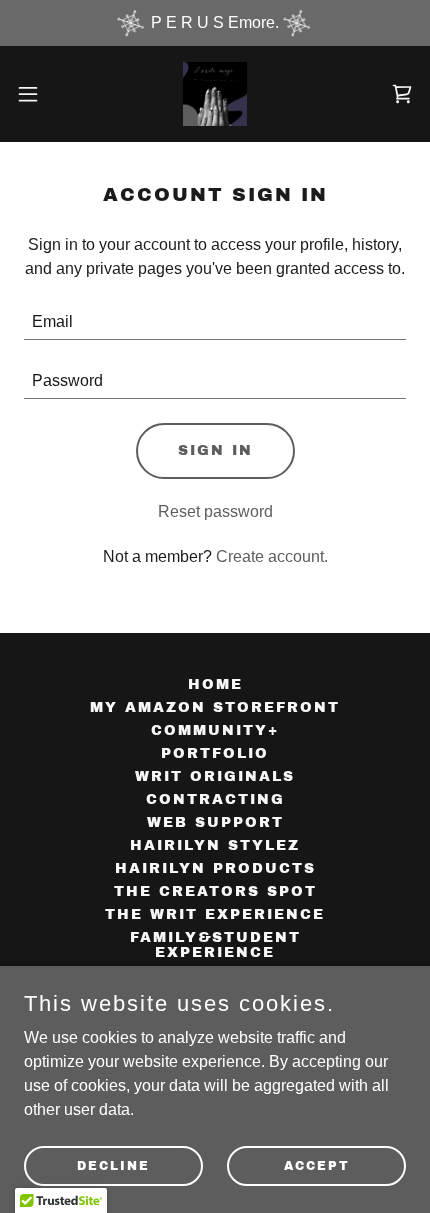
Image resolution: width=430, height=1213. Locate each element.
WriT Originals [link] (215, 776)
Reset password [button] (215, 511)
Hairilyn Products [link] (215, 868)
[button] (39, 94)
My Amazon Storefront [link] (215, 707)
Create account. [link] (272, 556)
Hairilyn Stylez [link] (215, 845)
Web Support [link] (215, 822)
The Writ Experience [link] (215, 914)
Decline (113, 1165)
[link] (215, 94)
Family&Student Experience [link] (215, 945)
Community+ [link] (215, 730)
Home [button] (215, 684)
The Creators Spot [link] (215, 891)
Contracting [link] (215, 799)
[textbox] (215, 322)
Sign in (215, 450)
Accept (317, 1165)
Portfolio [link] (215, 753)
